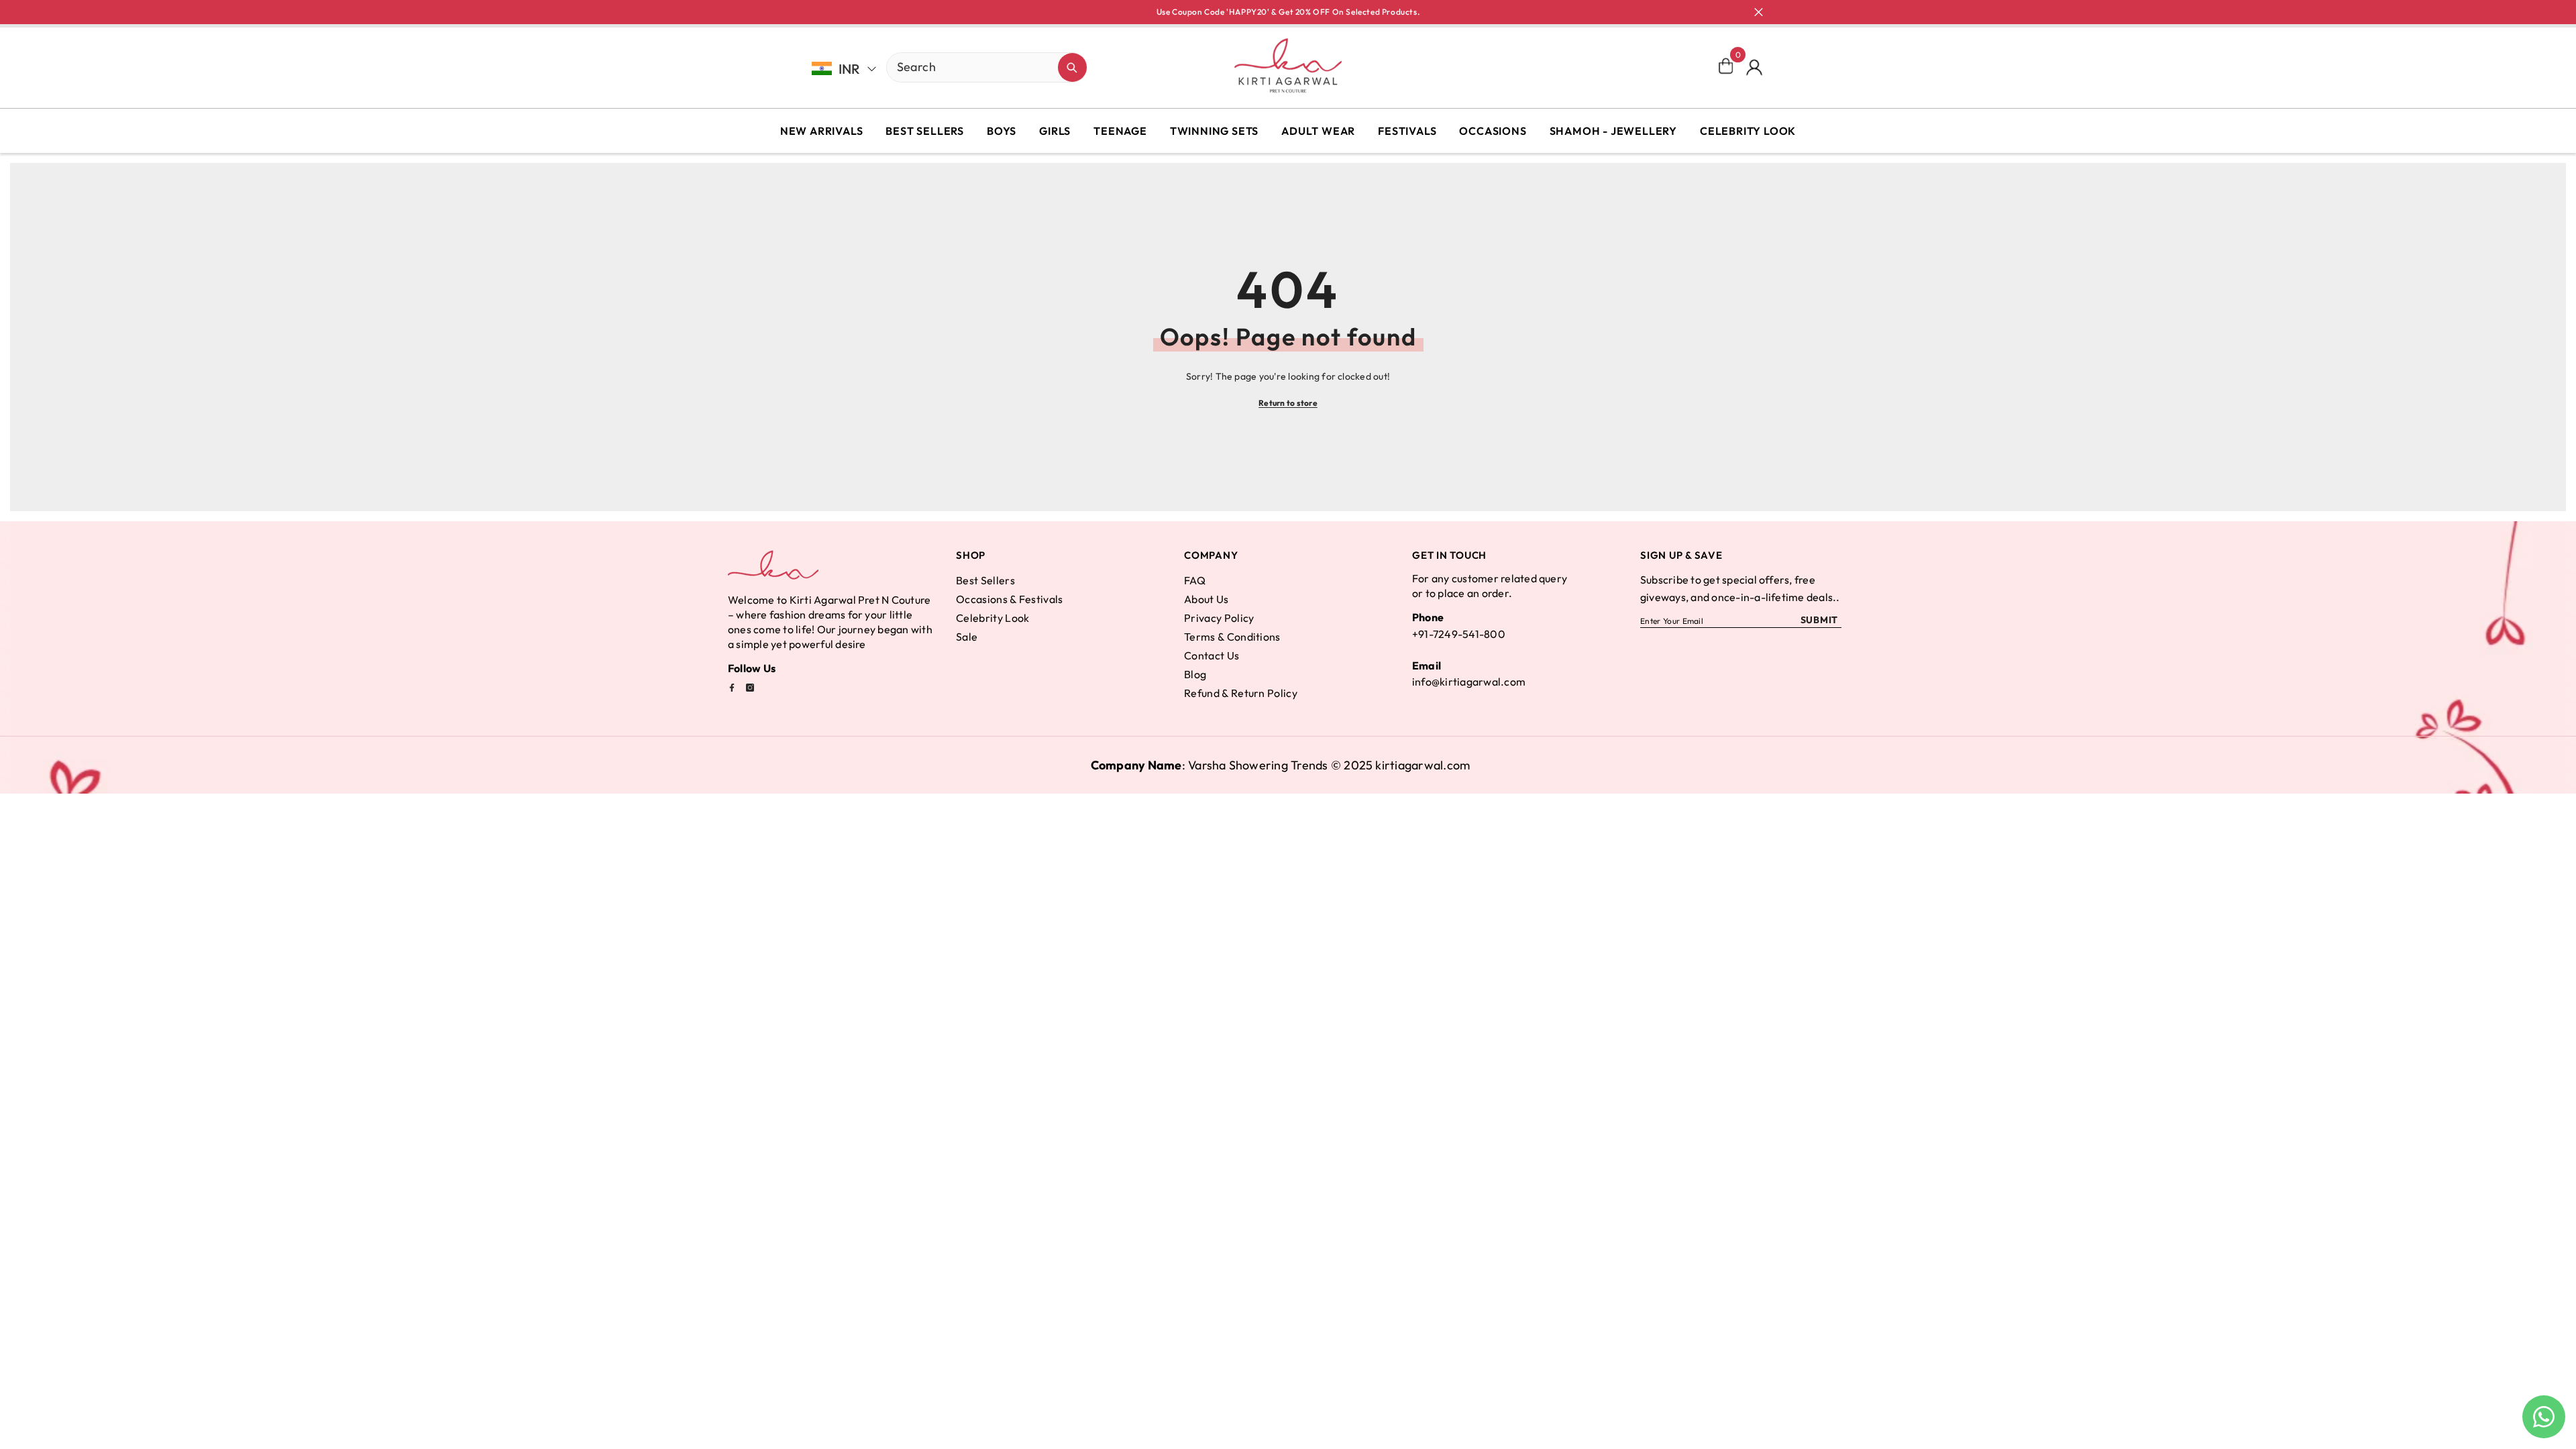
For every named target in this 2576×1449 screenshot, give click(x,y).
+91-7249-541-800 (1459, 634)
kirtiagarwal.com (1423, 765)
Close (1759, 12)
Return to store (1288, 403)
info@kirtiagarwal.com (1469, 682)
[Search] (940, 67)
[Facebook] (732, 688)
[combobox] (972, 66)
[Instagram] (750, 688)
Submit (1819, 620)
